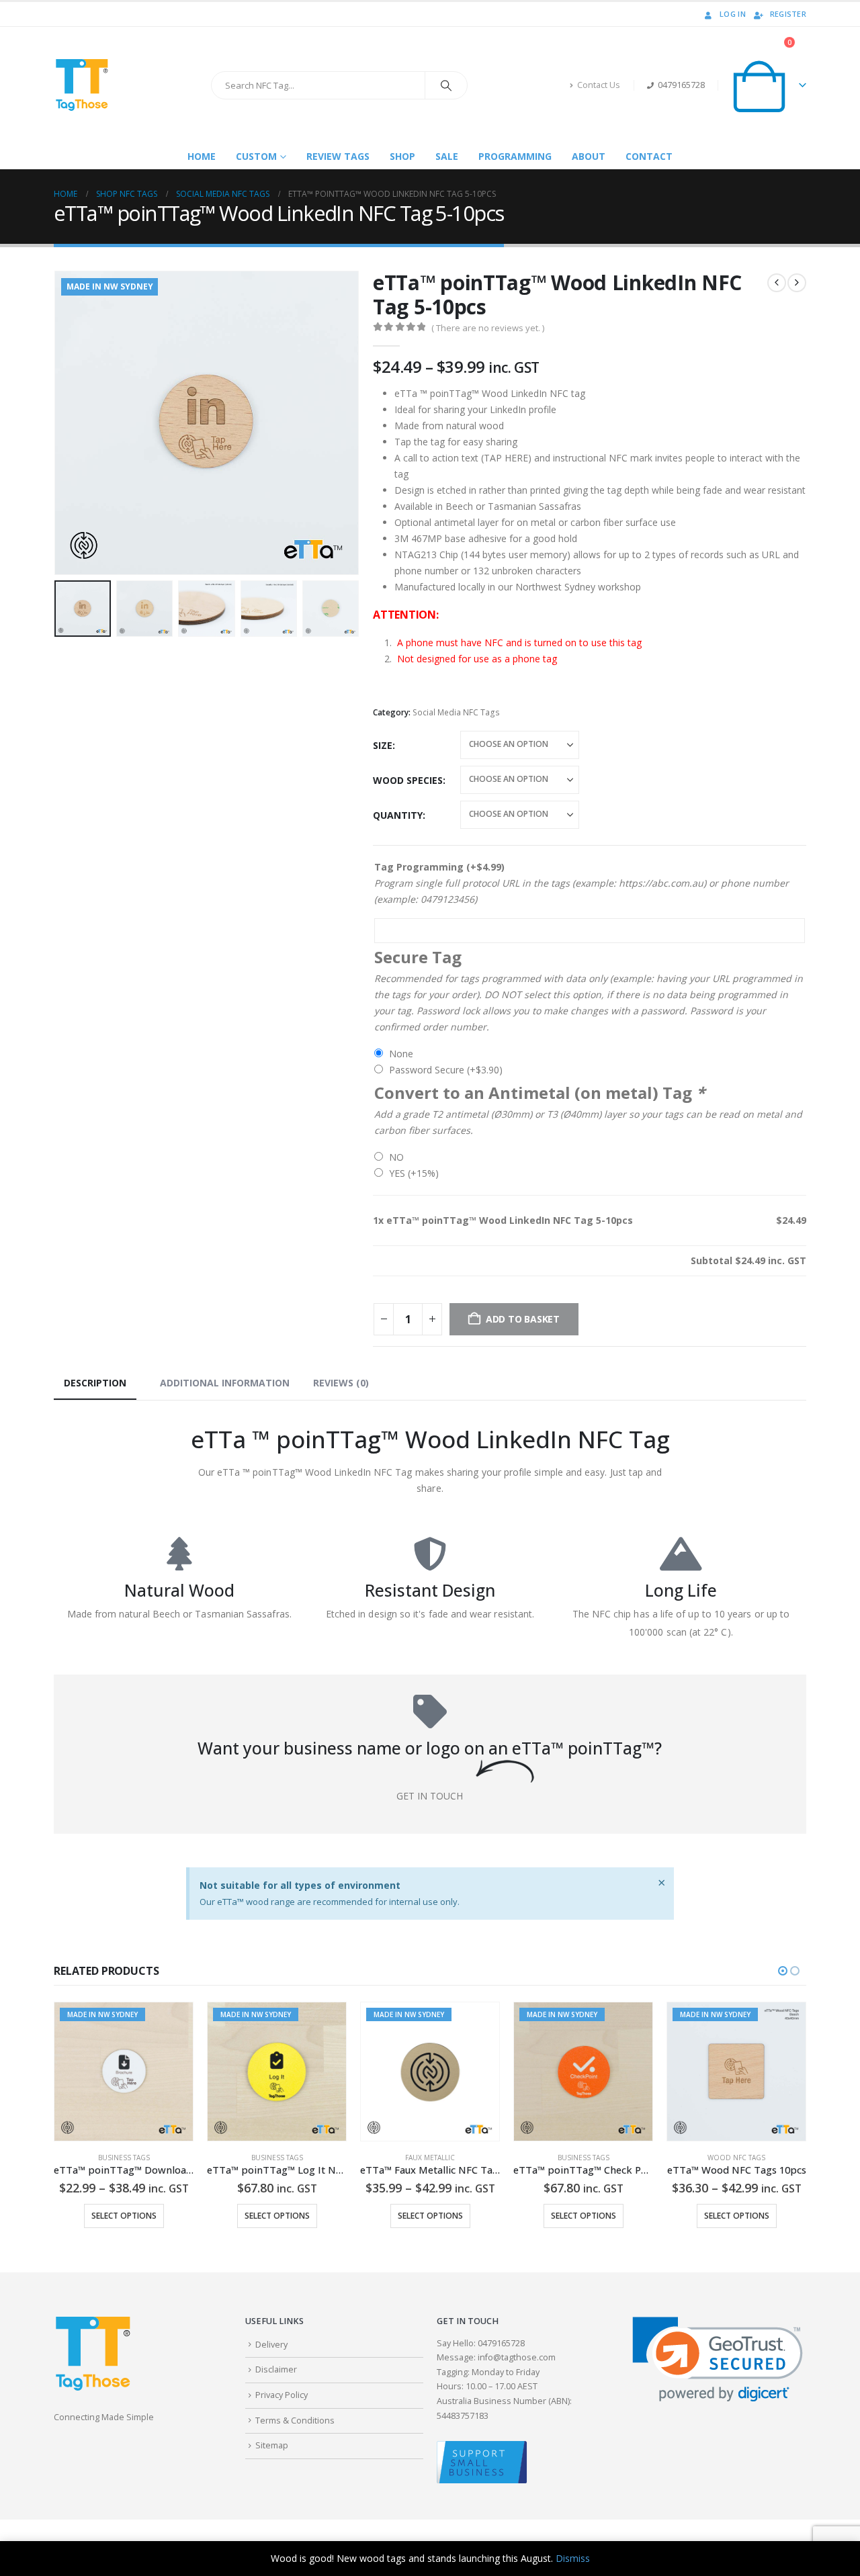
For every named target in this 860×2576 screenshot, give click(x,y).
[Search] (446, 85)
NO (396, 1157)
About (589, 156)
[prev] (777, 283)
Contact (649, 156)
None (401, 1054)
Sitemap (272, 2445)
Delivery (271, 2345)
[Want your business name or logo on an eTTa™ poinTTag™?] (430, 1712)
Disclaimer (276, 2369)
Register (788, 14)
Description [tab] (95, 1383)
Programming (515, 156)
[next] (797, 283)
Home (202, 156)
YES (414, 1173)
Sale (447, 156)
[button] (57, 423)
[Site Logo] (81, 85)
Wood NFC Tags (583, 2158)
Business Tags (124, 2158)
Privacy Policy (282, 2395)
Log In (733, 14)
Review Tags (338, 156)
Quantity (398, 815)
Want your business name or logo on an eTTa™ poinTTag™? (430, 1748)
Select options (124, 2216)
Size (383, 745)
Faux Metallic (277, 2158)
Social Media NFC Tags (456, 712)
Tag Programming (439, 867)
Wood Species (408, 780)
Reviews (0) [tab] (341, 1383)
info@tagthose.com (517, 2357)
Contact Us (599, 85)
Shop (402, 156)
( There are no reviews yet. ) (488, 328)
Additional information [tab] (225, 1383)
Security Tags (737, 2158)
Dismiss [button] (573, 2558)
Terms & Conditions (295, 2420)
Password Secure (446, 1070)
